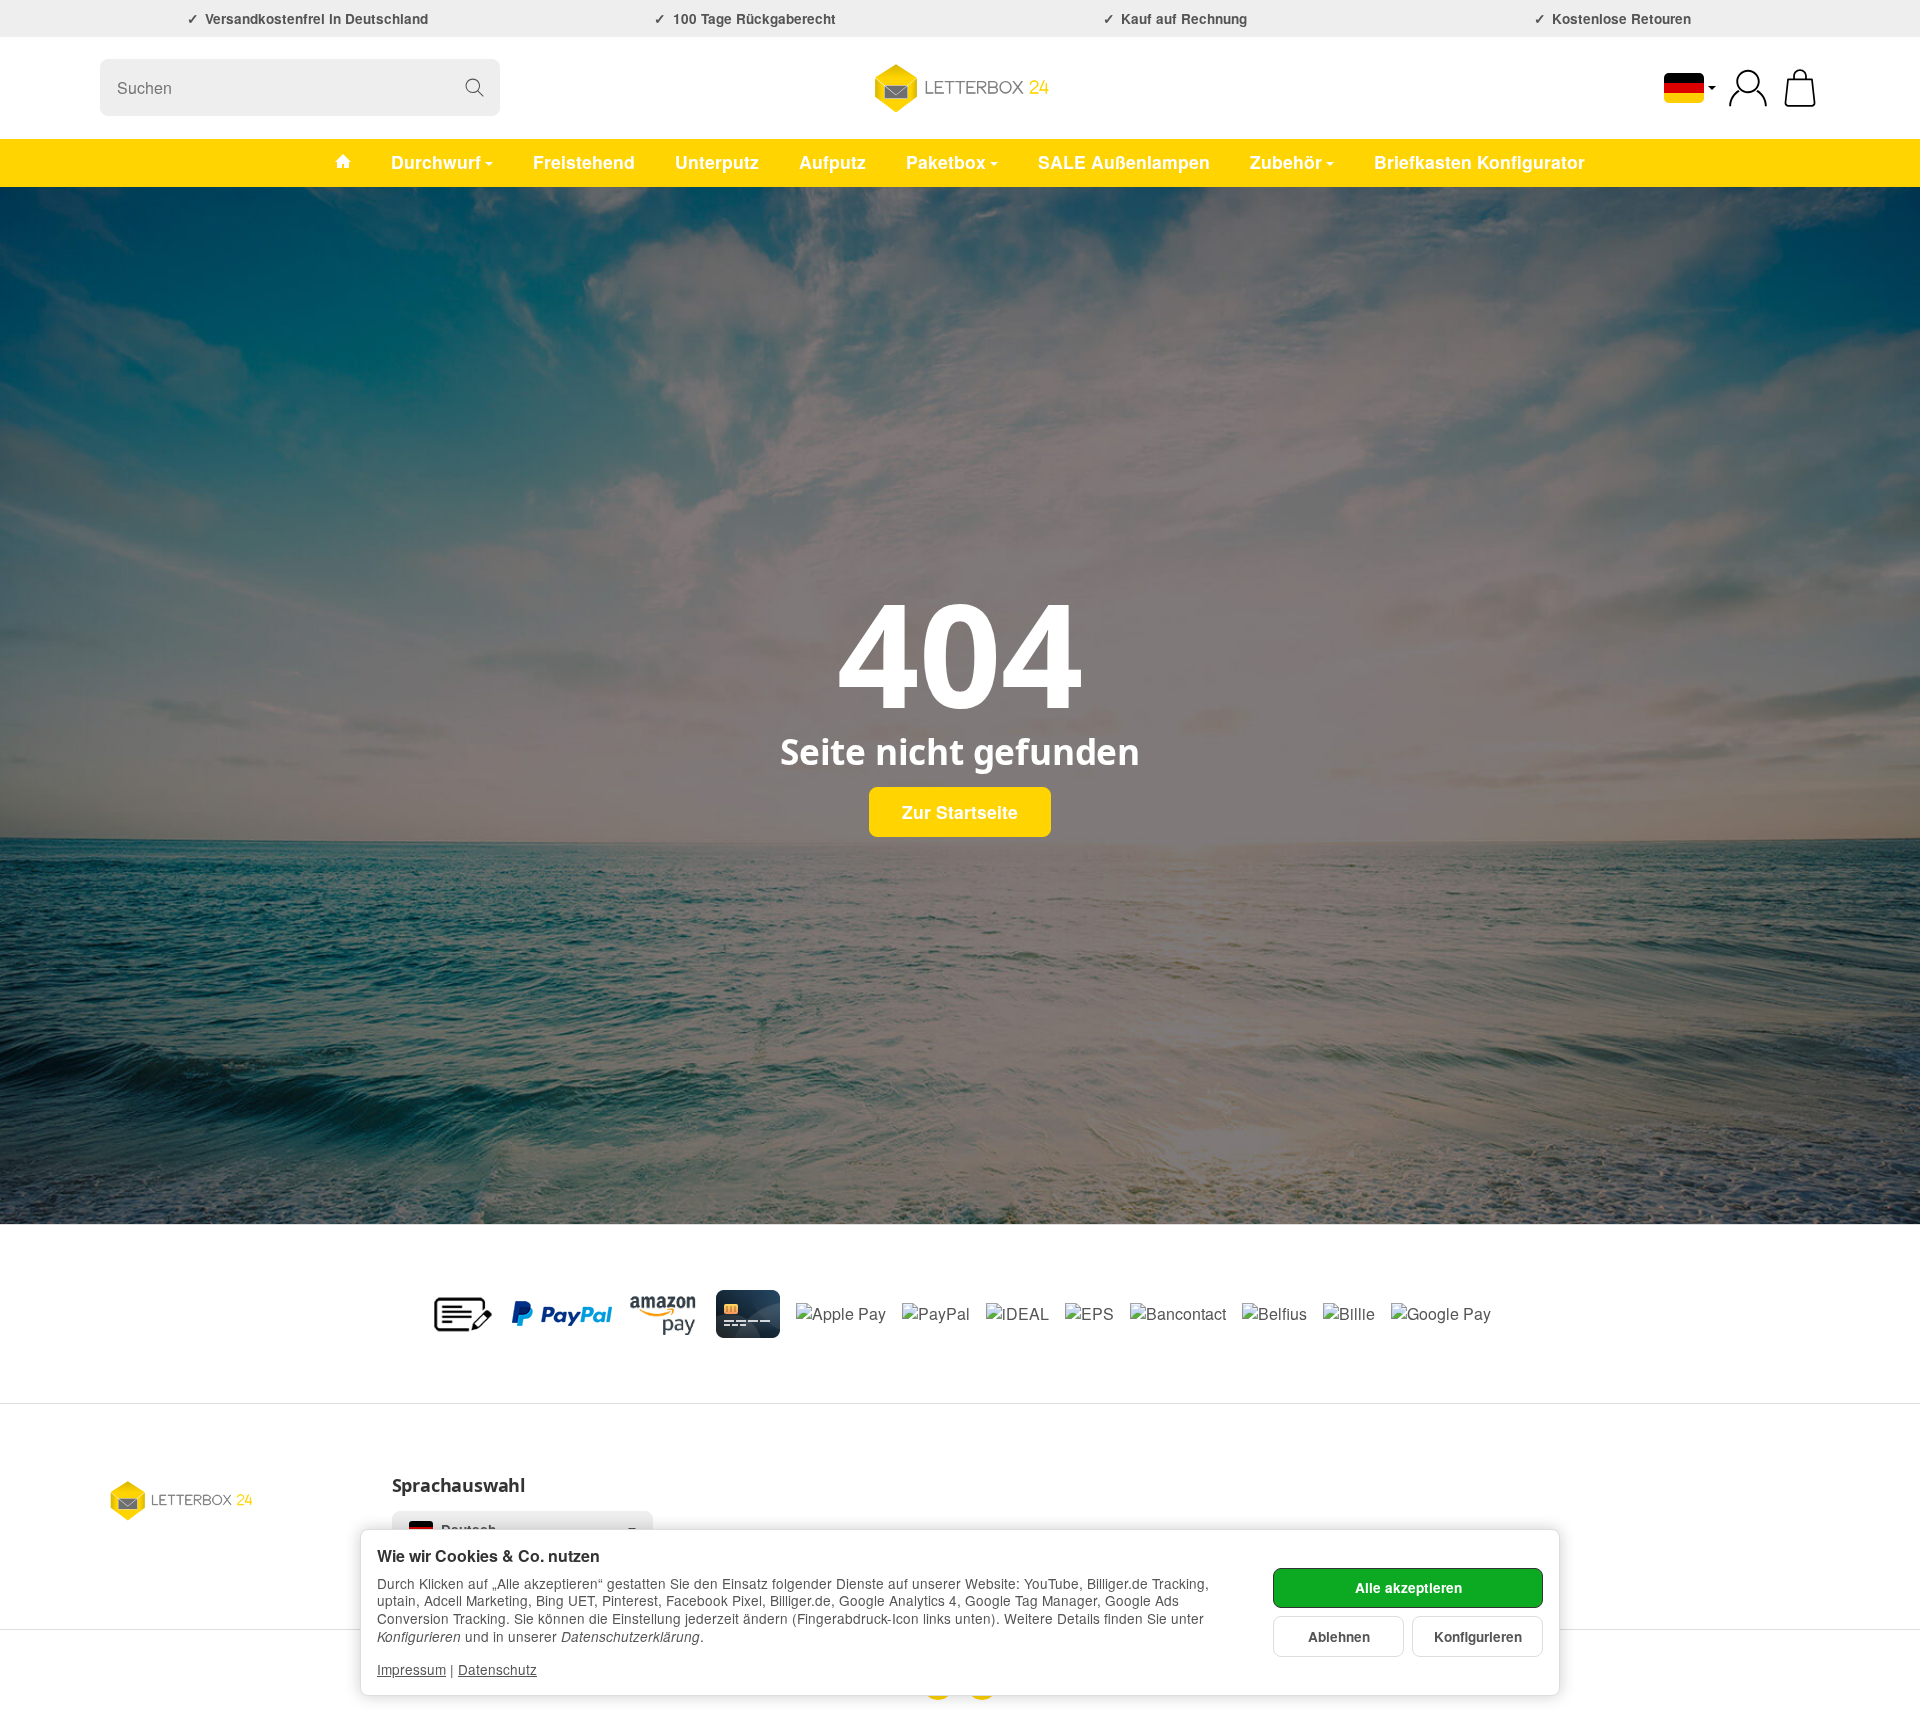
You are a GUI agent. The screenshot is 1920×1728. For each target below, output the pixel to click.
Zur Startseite (960, 811)
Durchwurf (436, 161)
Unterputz (717, 161)
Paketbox (946, 161)
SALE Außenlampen (1124, 161)
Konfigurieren (1478, 1636)
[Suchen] (474, 87)
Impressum (411, 1669)
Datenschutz (497, 1669)
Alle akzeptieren (1408, 1587)
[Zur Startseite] (960, 88)
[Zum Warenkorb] (1800, 88)
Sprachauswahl (458, 1486)
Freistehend (584, 161)
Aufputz (832, 161)
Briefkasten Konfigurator (1479, 161)
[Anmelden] (1748, 88)
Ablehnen (1339, 1636)
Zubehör (1286, 161)
